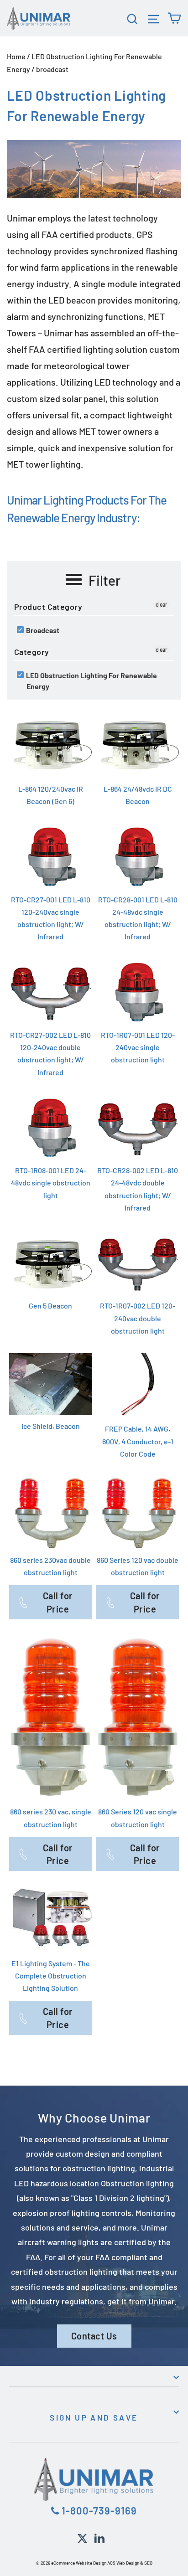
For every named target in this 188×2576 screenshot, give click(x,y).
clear (161, 604)
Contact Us (94, 2336)
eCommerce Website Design (79, 2563)
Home (16, 56)
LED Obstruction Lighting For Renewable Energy (91, 681)
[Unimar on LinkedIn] (99, 2537)
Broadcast (42, 630)
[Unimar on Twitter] (82, 2537)
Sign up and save (94, 2417)
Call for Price (58, 1602)
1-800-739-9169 (98, 2510)
